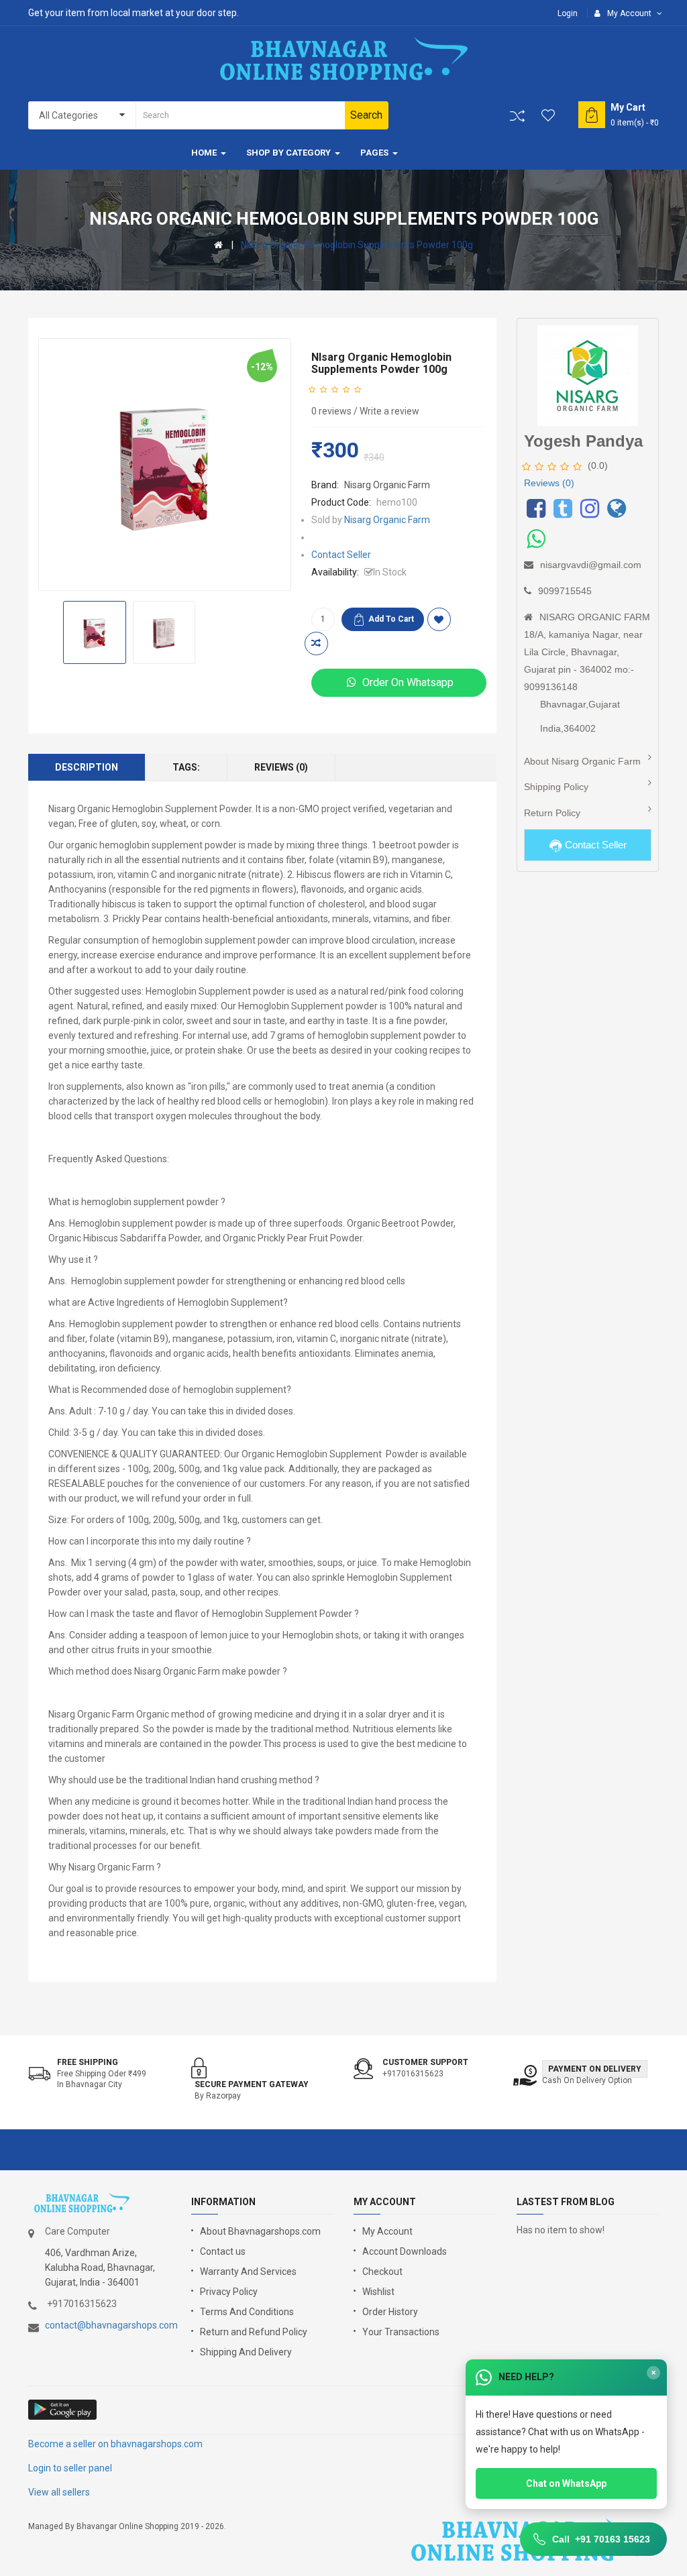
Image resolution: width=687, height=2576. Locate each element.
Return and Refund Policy (254, 2332)
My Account (387, 2231)
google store (63, 2410)
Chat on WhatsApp (566, 2483)
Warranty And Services (248, 2272)
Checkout (382, 2272)
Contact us (223, 2251)
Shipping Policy (556, 787)
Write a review (389, 411)
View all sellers (59, 2492)
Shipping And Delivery (246, 2352)
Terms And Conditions (247, 2312)
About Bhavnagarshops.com (260, 2231)
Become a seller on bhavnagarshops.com (115, 2444)
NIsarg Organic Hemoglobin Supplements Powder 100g (357, 245)
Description (87, 767)
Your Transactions (401, 2332)
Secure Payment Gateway (252, 2084)
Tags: (186, 767)
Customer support (425, 2062)
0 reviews (331, 411)
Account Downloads (405, 2251)
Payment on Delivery (595, 2069)
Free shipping (88, 2062)
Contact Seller (341, 555)
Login (568, 13)
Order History (390, 2312)
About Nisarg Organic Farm (582, 761)
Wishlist (378, 2292)
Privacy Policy (229, 2292)
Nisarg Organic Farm (387, 485)
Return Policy (552, 813)
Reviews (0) (281, 767)
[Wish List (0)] (549, 115)
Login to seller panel (70, 2468)
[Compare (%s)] (517, 116)
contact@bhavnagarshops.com (111, 2325)
